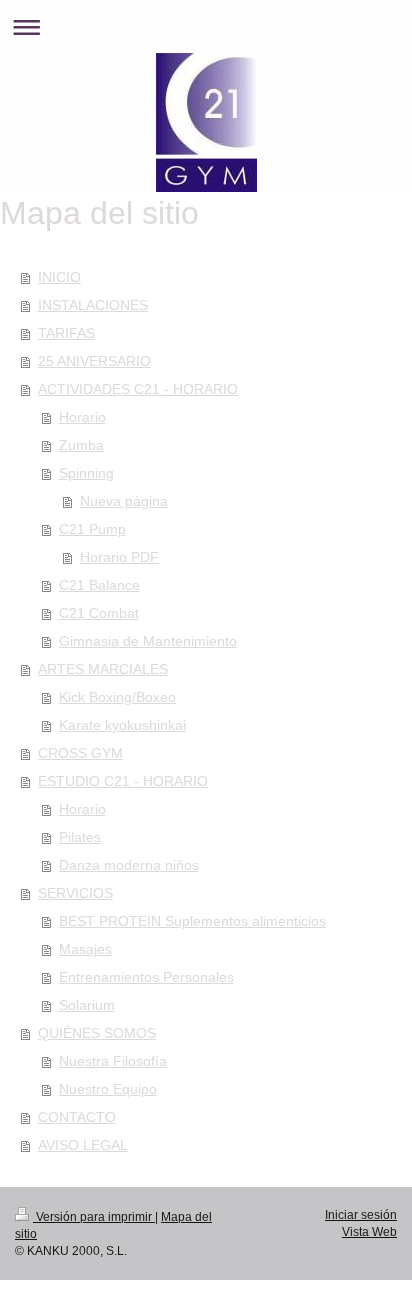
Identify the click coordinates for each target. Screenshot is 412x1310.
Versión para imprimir (94, 1217)
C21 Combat (99, 613)
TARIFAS (66, 333)
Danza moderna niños (129, 865)
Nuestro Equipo (108, 1089)
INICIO (59, 277)
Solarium (87, 1005)
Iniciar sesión (361, 1215)
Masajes (85, 949)
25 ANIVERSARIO (94, 361)
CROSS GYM (80, 753)
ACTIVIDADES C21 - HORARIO (138, 389)
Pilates (80, 837)
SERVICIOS (75, 893)
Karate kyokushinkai (122, 725)
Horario (82, 417)
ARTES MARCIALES (103, 669)
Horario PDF (119, 557)
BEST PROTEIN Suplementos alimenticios (192, 921)
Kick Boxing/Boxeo (117, 697)
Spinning (86, 473)
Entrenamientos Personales (146, 977)
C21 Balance (99, 585)
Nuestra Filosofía (113, 1061)
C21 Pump (92, 529)
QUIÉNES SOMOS (97, 1033)
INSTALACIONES (93, 305)
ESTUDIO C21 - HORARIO (123, 781)
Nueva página (124, 501)
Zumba (81, 445)
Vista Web (369, 1232)
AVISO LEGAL (83, 1145)
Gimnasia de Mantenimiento (148, 641)
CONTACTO (77, 1117)
